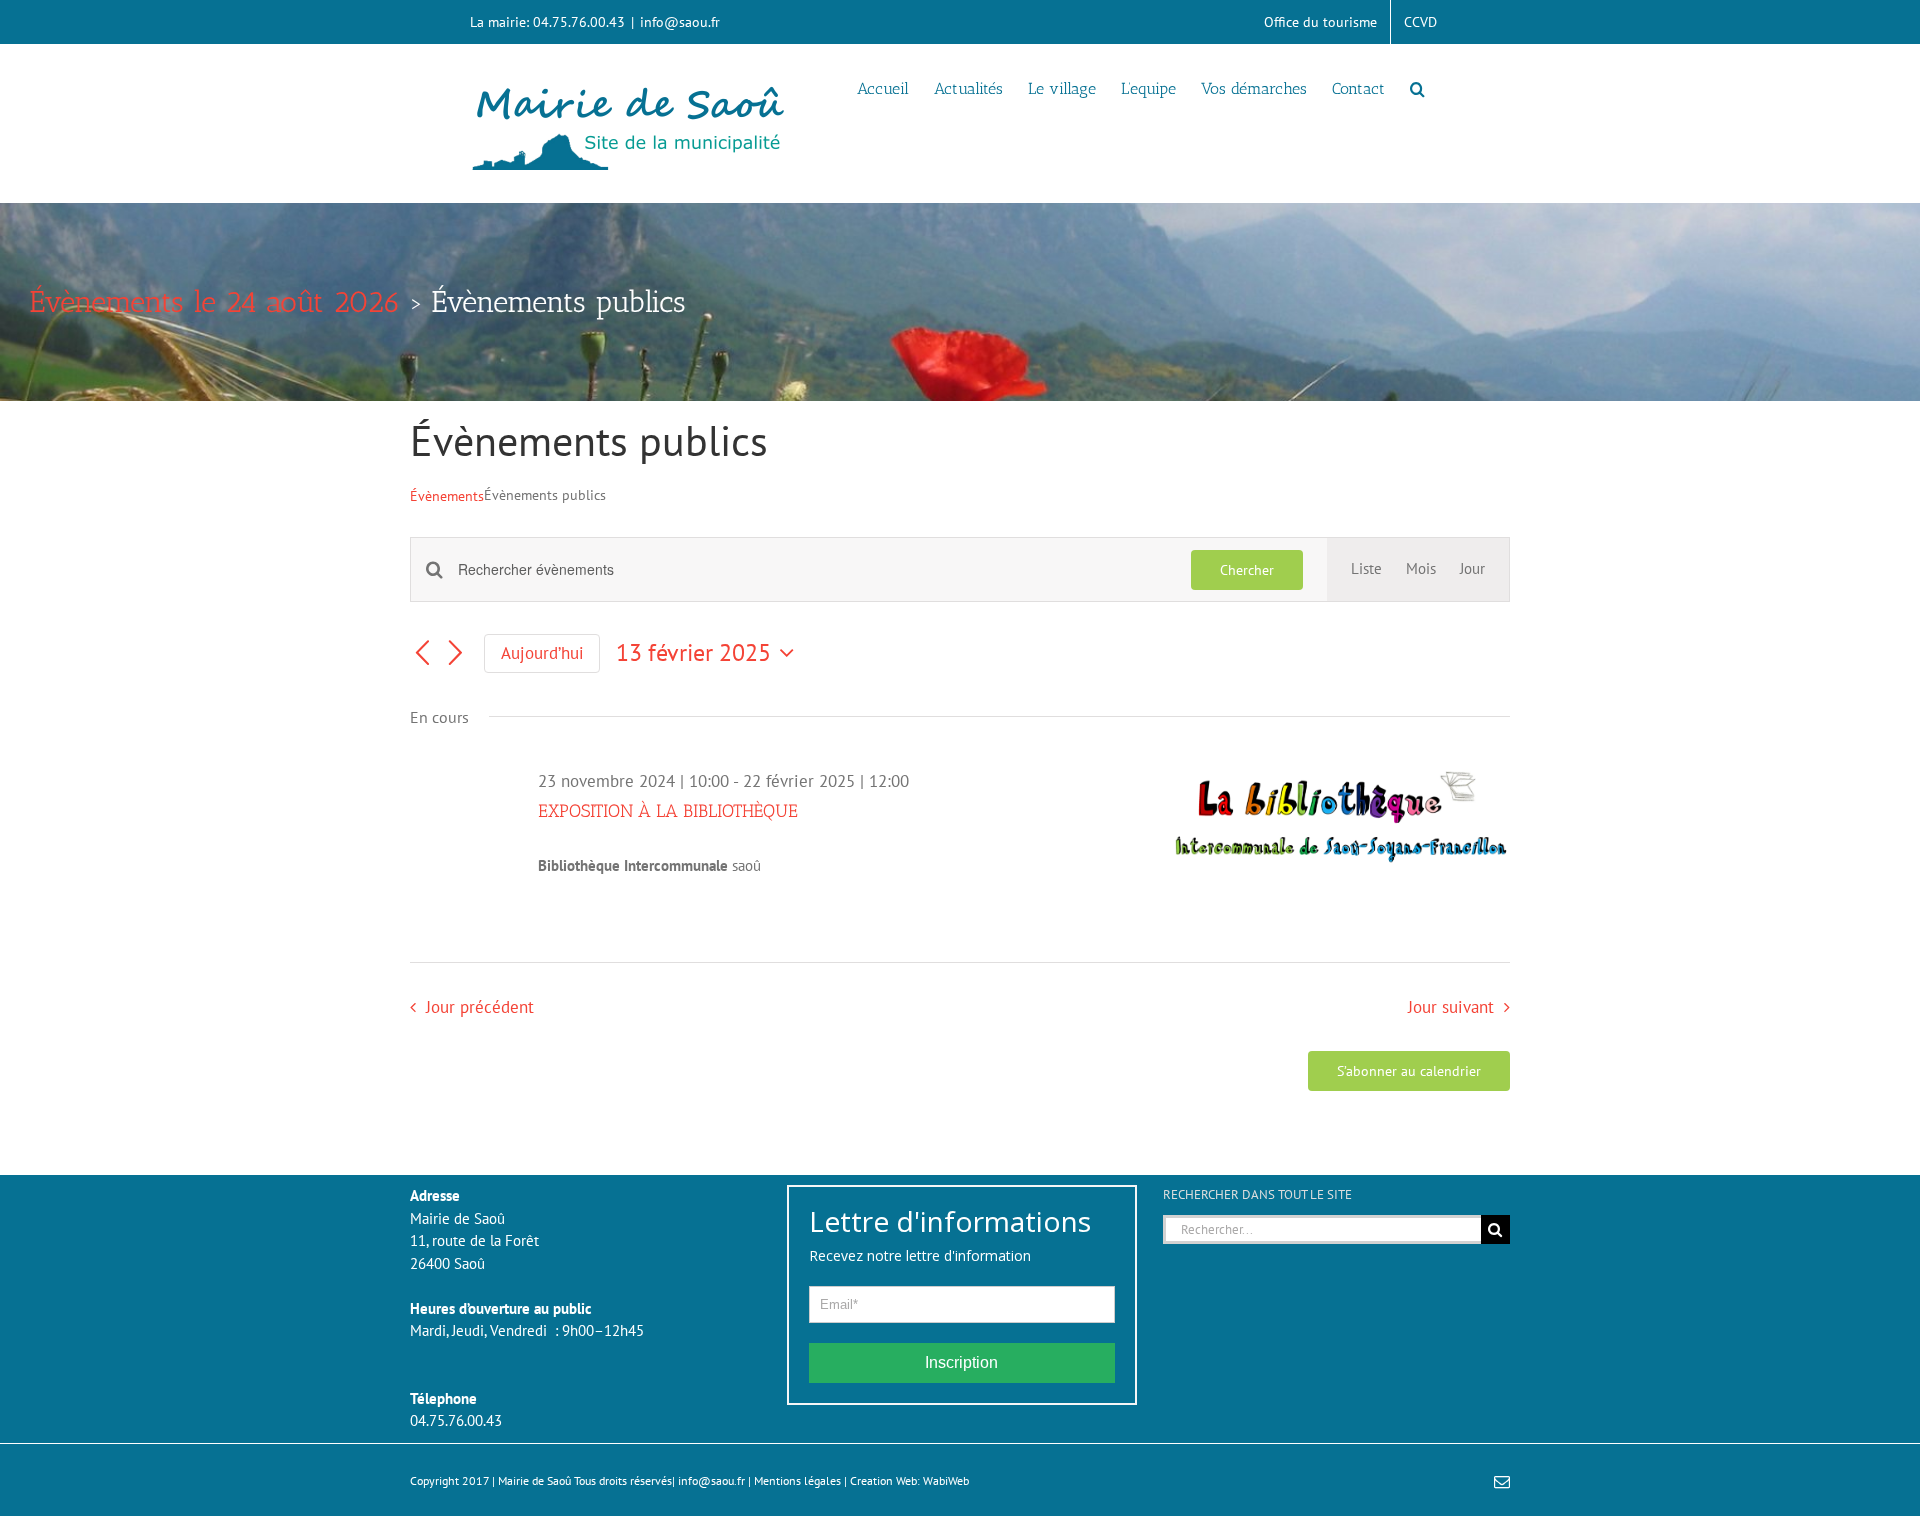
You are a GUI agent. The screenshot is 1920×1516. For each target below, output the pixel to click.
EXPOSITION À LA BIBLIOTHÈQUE (668, 811)
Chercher (1247, 570)
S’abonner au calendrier (1409, 1071)
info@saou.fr (680, 22)
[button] (1417, 87)
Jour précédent (480, 1007)
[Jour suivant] (456, 654)
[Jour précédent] (422, 654)
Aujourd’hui (542, 653)
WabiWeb (946, 1480)
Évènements (447, 496)
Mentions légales (797, 1480)
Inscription (961, 1362)
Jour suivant (1451, 1007)
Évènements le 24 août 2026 (215, 302)
